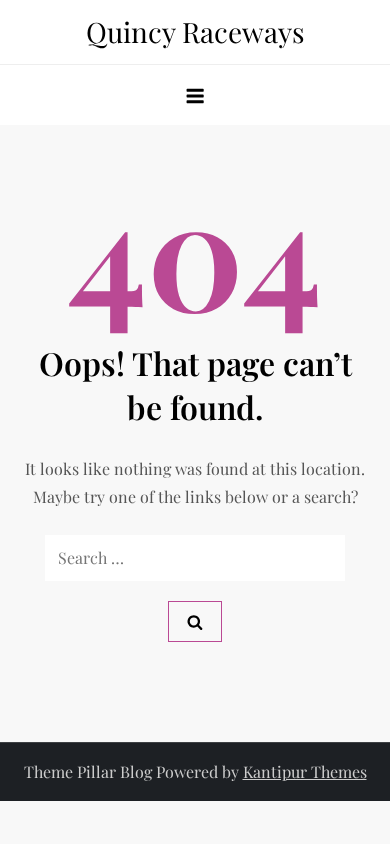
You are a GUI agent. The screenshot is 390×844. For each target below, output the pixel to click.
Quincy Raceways (195, 31)
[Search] (195, 621)
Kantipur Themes (305, 771)
